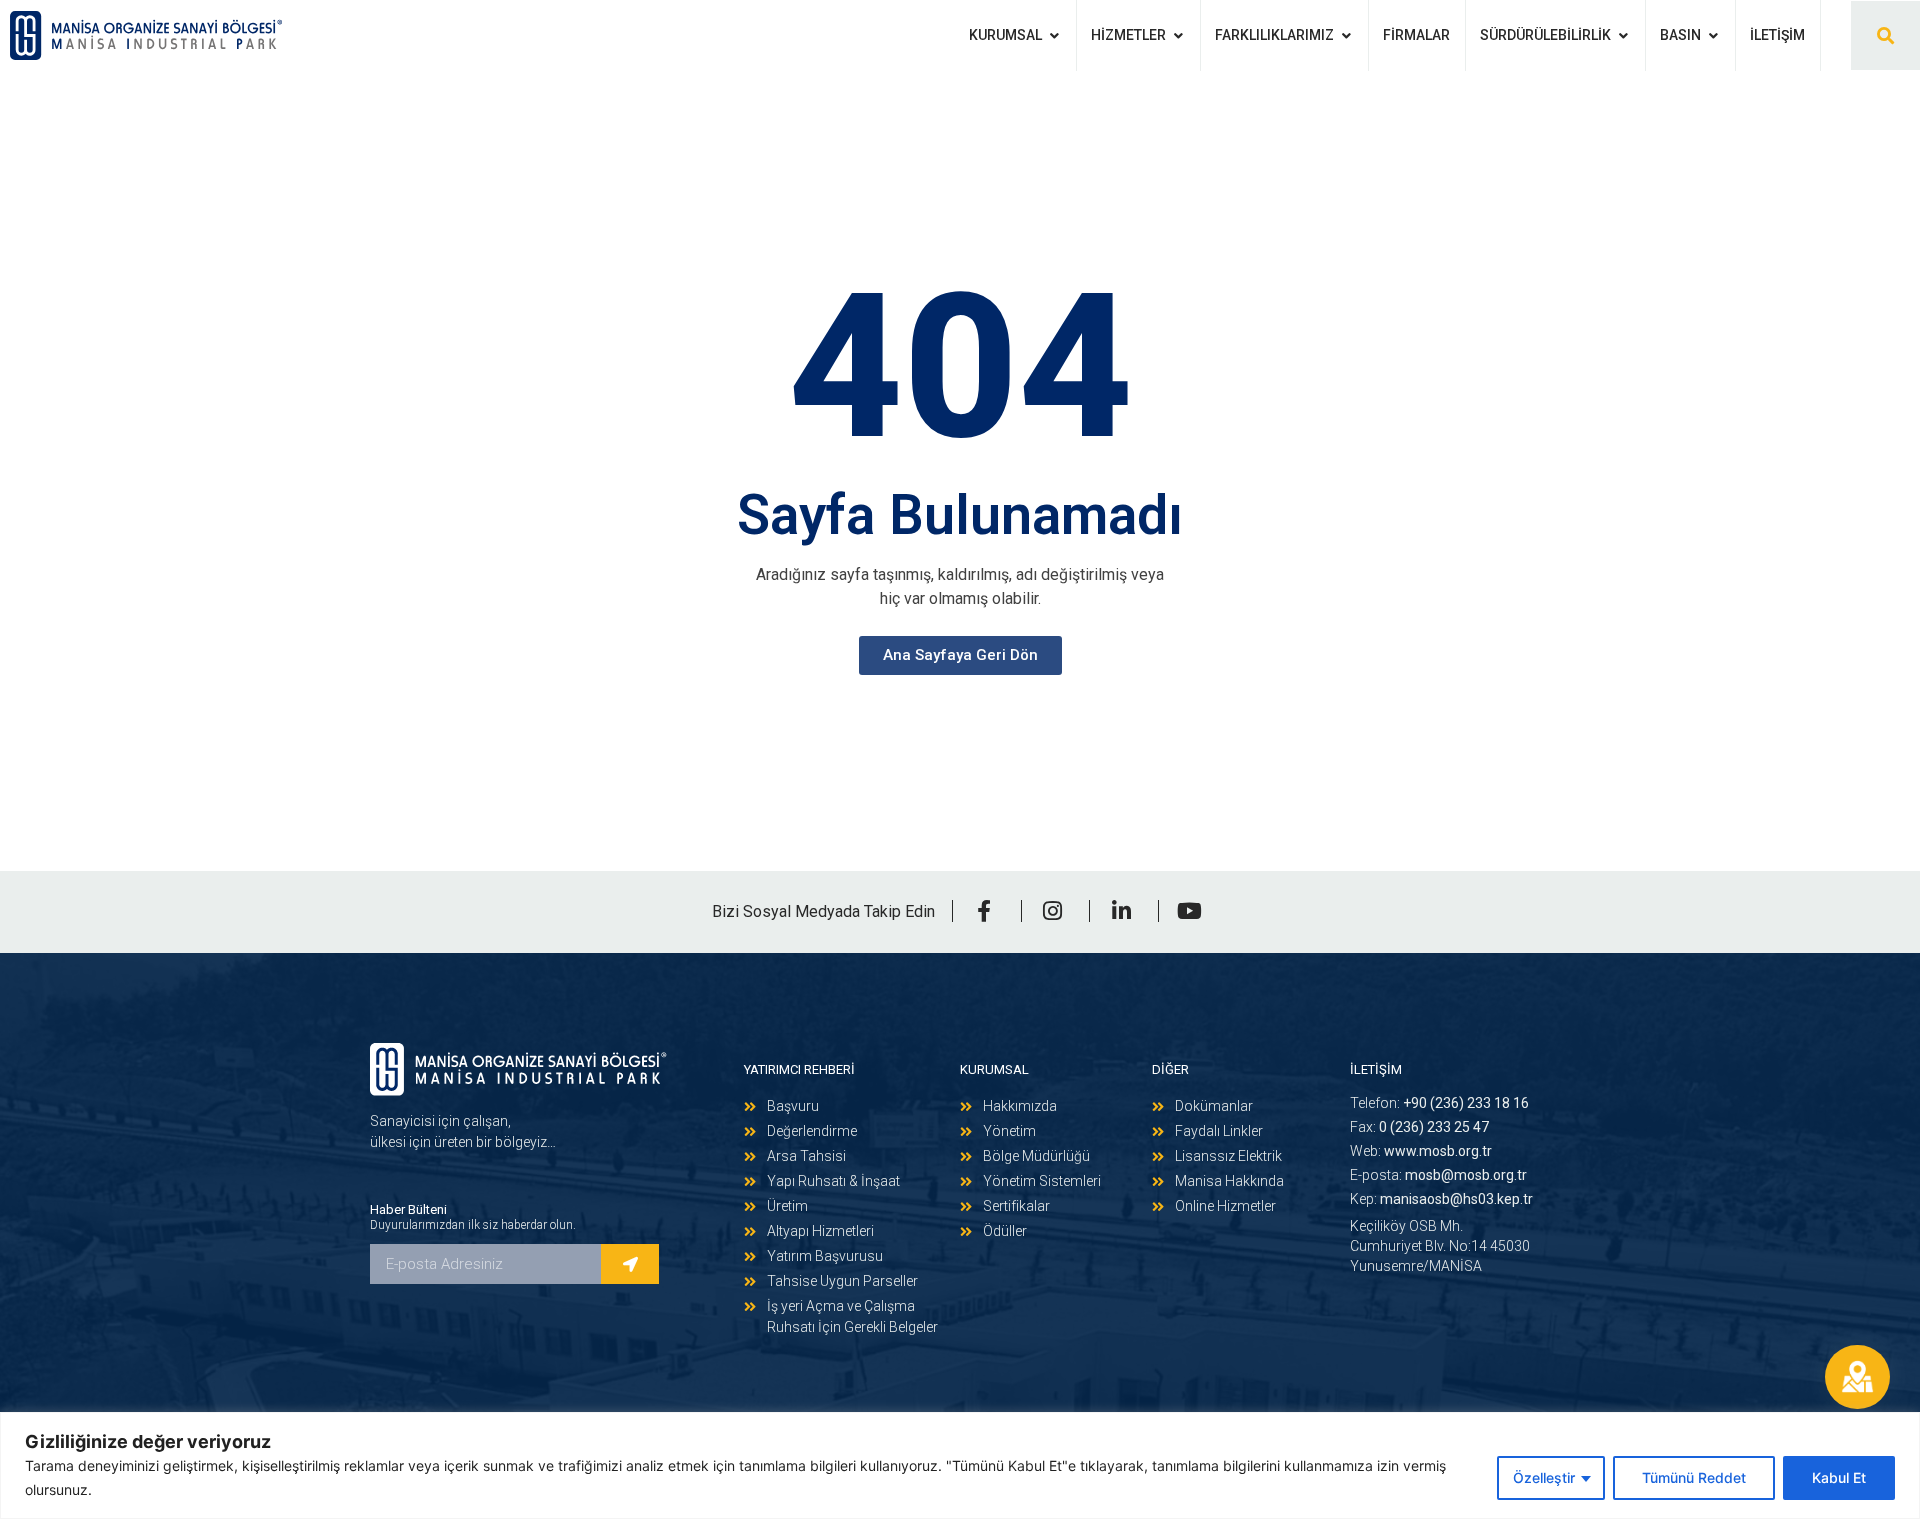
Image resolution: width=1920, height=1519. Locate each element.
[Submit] (630, 1264)
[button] (1885, 35)
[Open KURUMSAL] (1054, 35)
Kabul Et (1839, 1477)
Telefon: (1439, 1103)
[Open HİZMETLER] (1178, 35)
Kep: (1441, 1199)
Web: (1421, 1151)
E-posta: (1438, 1175)
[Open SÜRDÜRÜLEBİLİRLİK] (1623, 35)
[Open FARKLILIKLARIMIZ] (1346, 35)
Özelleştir (1544, 1477)
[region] (960, 1465)
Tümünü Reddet (1694, 1477)
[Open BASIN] (1713, 35)
